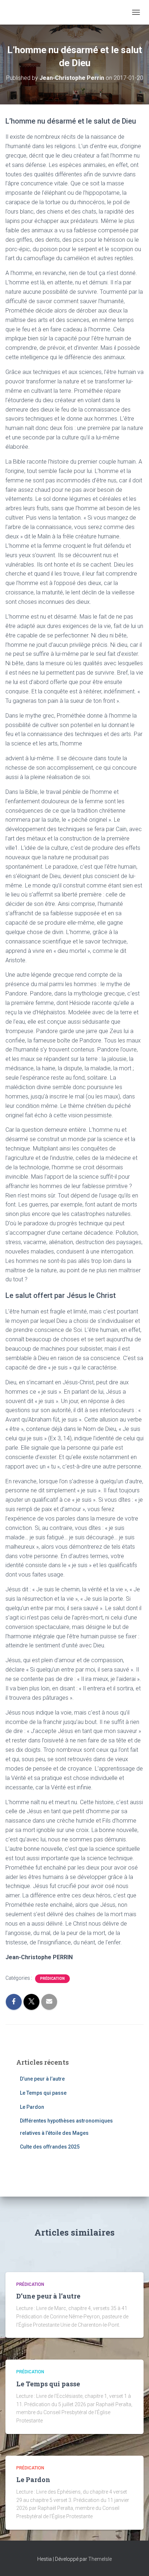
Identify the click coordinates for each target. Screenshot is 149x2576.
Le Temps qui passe (43, 2093)
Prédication (52, 1979)
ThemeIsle (100, 2559)
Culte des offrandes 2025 (50, 2147)
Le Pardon (32, 2107)
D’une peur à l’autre (42, 2079)
